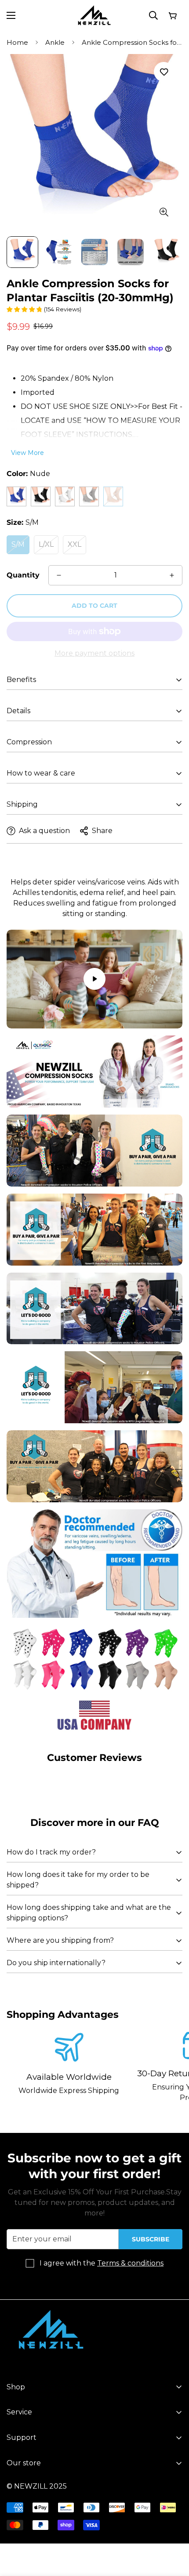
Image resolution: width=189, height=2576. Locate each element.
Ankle (55, 42)
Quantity (23, 575)
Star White (65, 496)
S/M (18, 544)
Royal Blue (16, 496)
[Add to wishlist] (164, 72)
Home (17, 42)
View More (27, 453)
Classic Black (41, 496)
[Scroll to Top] (173, 2529)
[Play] (94, 979)
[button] (172, 15)
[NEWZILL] (94, 16)
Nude (113, 496)
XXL (75, 544)
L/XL (46, 544)
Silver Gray (89, 496)
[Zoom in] (164, 212)
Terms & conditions (130, 2263)
